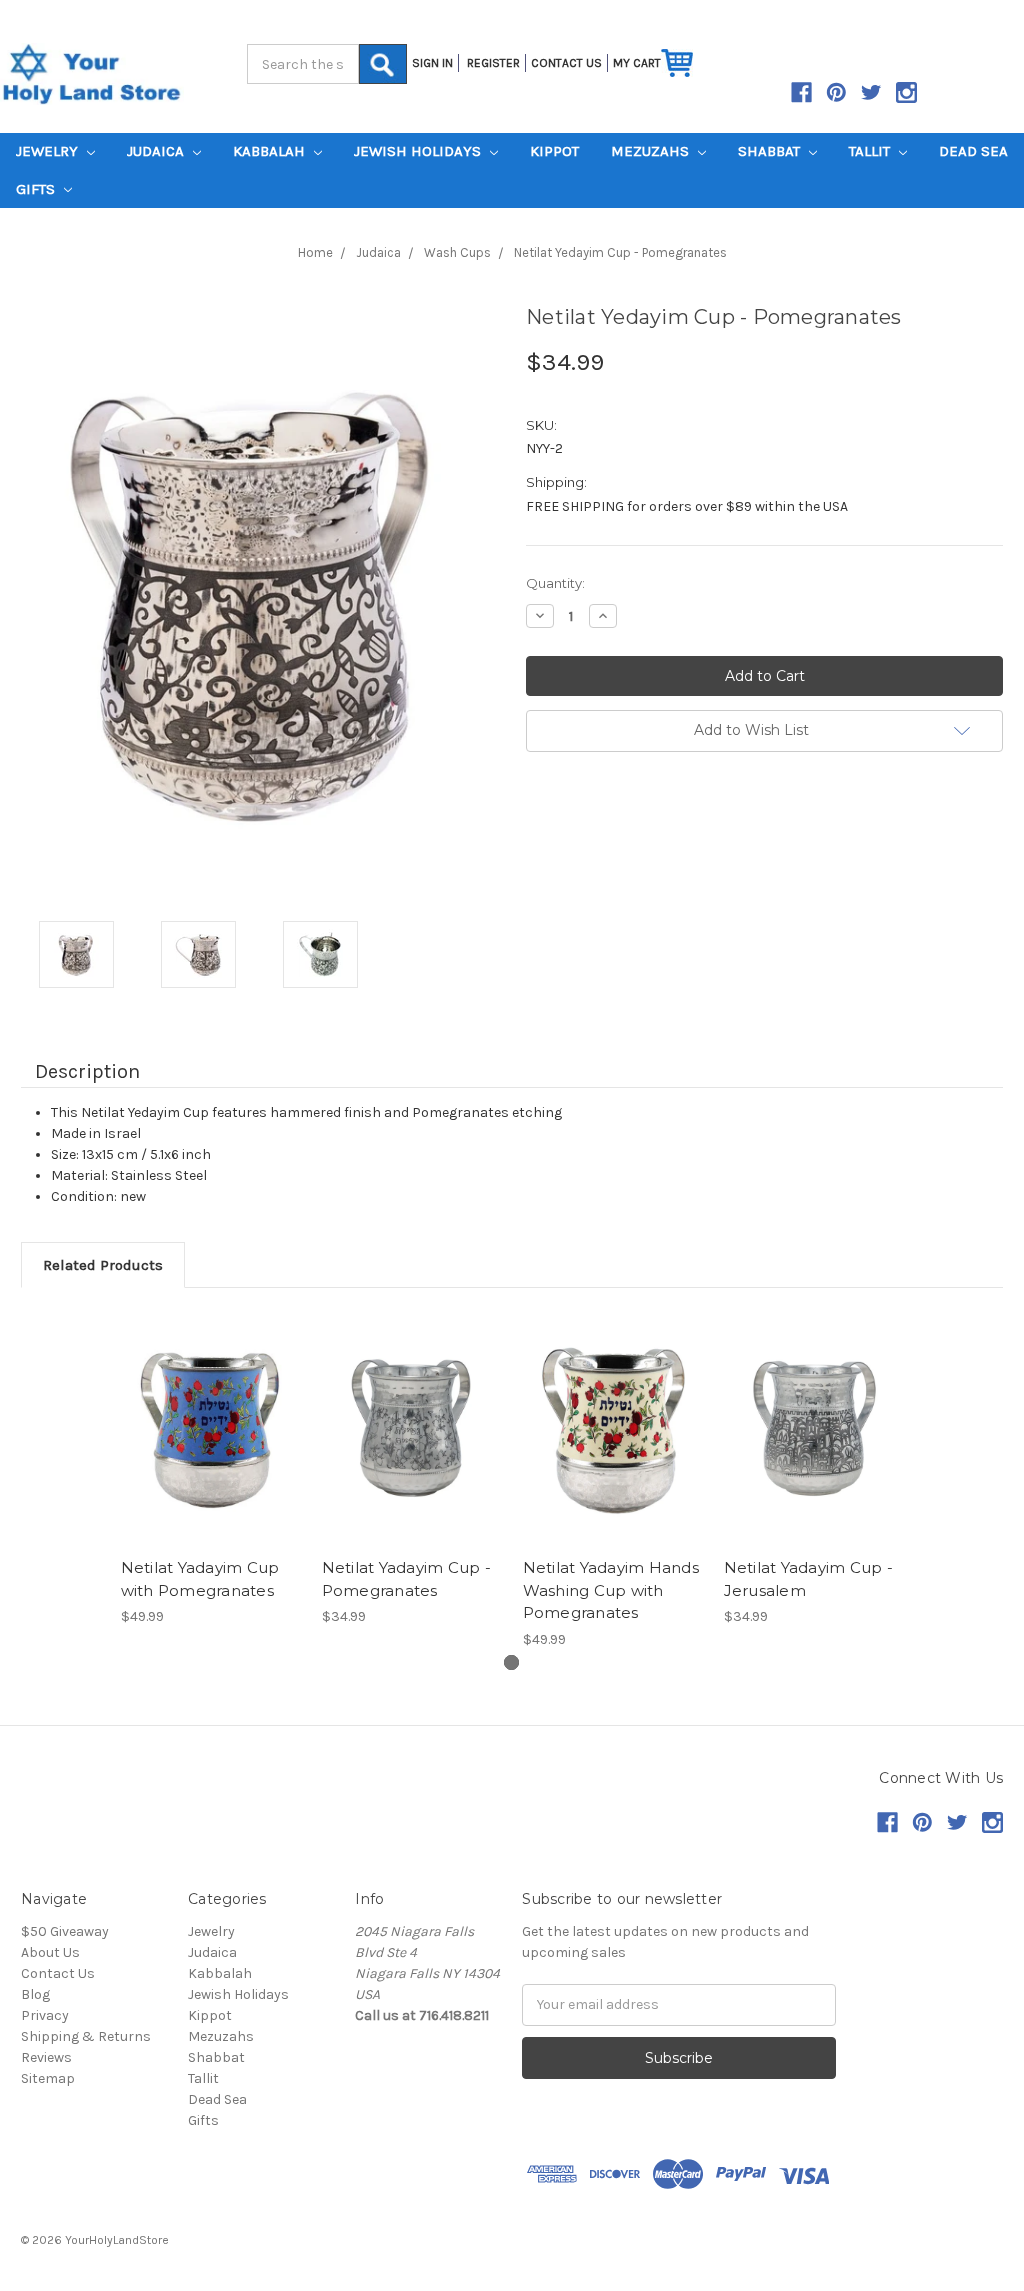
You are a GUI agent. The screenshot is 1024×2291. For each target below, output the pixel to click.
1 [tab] (511, 1662)
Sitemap (48, 2078)
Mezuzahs (652, 151)
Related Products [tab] (103, 1265)
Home (315, 252)
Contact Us (58, 1973)
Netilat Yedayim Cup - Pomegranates (620, 252)
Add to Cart (210, 1428)
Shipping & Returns (86, 2036)
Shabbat (771, 151)
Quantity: (555, 583)
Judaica (157, 151)
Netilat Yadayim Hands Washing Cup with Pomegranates (611, 1590)
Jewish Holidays (419, 151)
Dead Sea (973, 151)
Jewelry (49, 151)
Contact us (566, 63)
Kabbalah (271, 151)
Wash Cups (457, 252)
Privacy (45, 2015)
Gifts (37, 189)
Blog (35, 1994)
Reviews (46, 2057)
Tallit (871, 151)
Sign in (432, 63)
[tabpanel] (210, 1469)
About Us (50, 1952)
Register (493, 63)
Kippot (554, 151)
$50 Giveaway (65, 1931)
